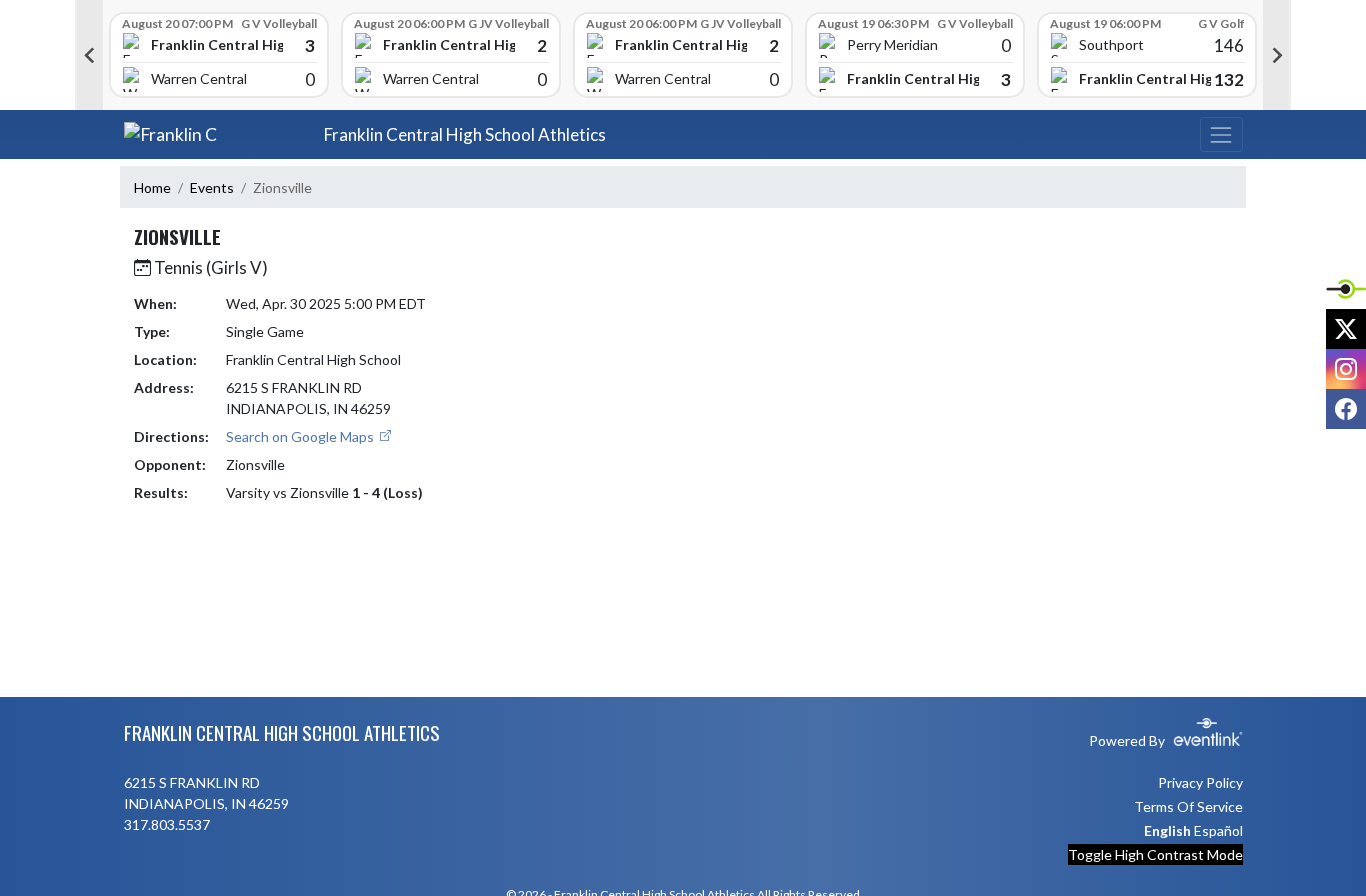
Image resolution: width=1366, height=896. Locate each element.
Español (1218, 830)
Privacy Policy (1200, 782)
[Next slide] (1277, 55)
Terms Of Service (1188, 806)
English (1167, 830)
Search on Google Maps (301, 436)
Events (212, 187)
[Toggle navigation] (1221, 134)
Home (152, 187)
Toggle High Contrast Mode (1155, 854)
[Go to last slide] (89, 55)
